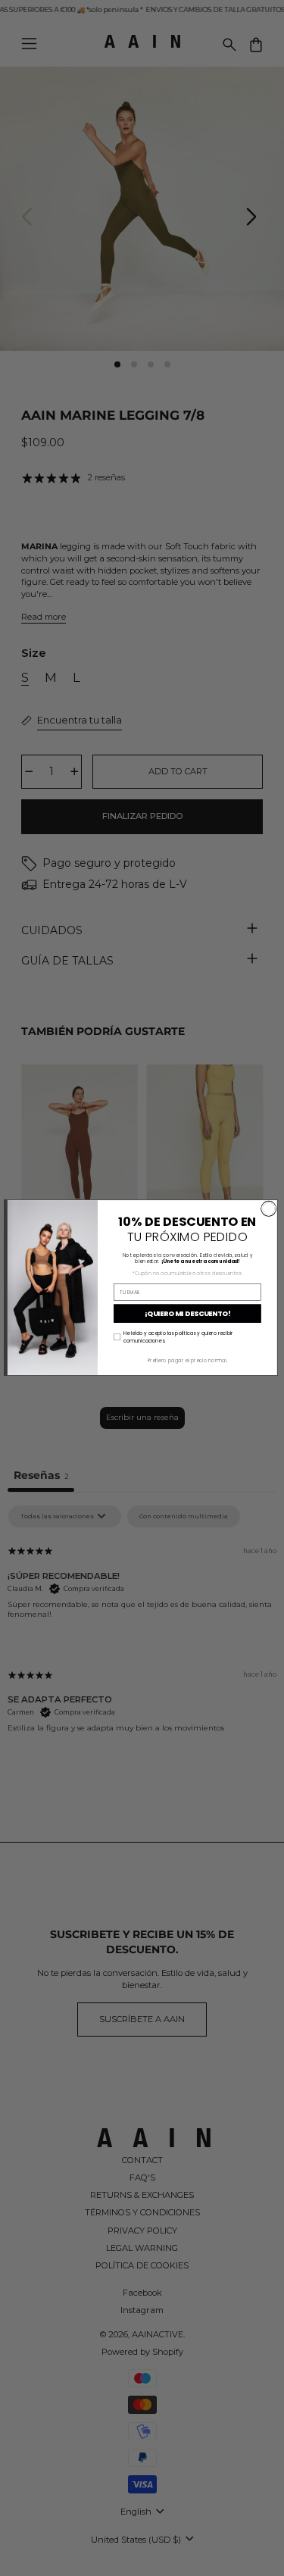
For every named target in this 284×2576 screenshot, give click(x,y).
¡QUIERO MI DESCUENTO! (187, 1314)
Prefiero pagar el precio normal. (187, 1360)
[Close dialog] (268, 1209)
